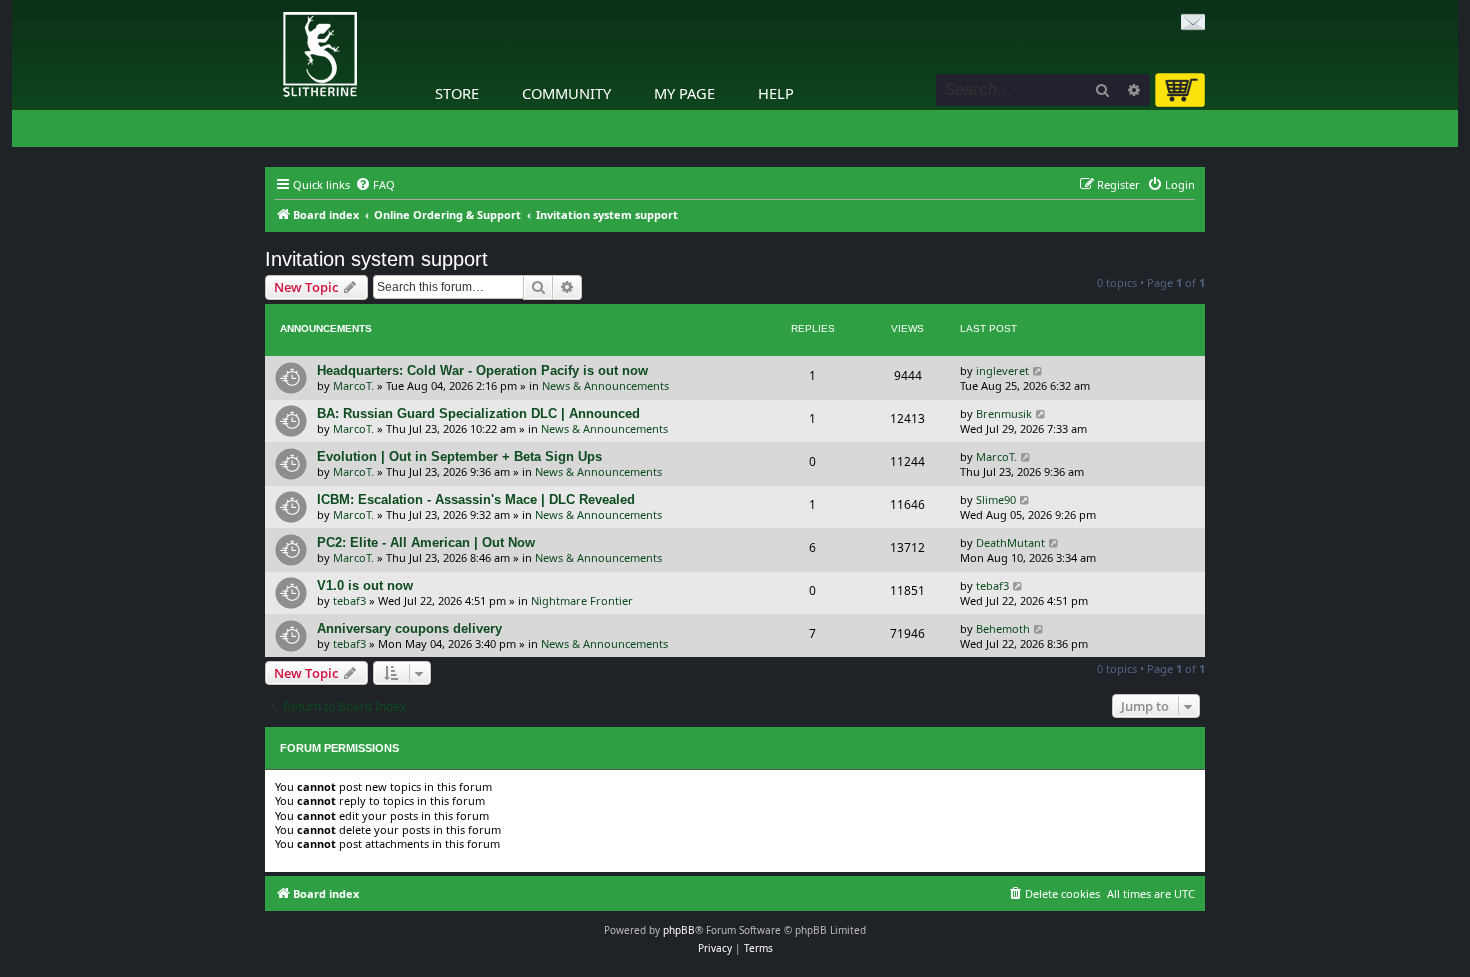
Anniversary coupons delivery (409, 628)
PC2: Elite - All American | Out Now (426, 542)
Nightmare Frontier (582, 600)
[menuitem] (375, 185)
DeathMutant (1010, 542)
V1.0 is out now (365, 585)
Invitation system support (376, 259)
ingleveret (1002, 370)
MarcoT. (353, 385)
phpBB (679, 930)
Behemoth (1003, 628)
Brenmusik (1004, 413)
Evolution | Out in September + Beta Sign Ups (459, 456)
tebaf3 (349, 600)
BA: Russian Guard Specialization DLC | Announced (478, 413)
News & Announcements (605, 385)
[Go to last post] (1038, 370)
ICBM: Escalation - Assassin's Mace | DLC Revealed (476, 499)
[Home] (270, 5)
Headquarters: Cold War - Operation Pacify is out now (482, 370)
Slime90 (996, 499)
